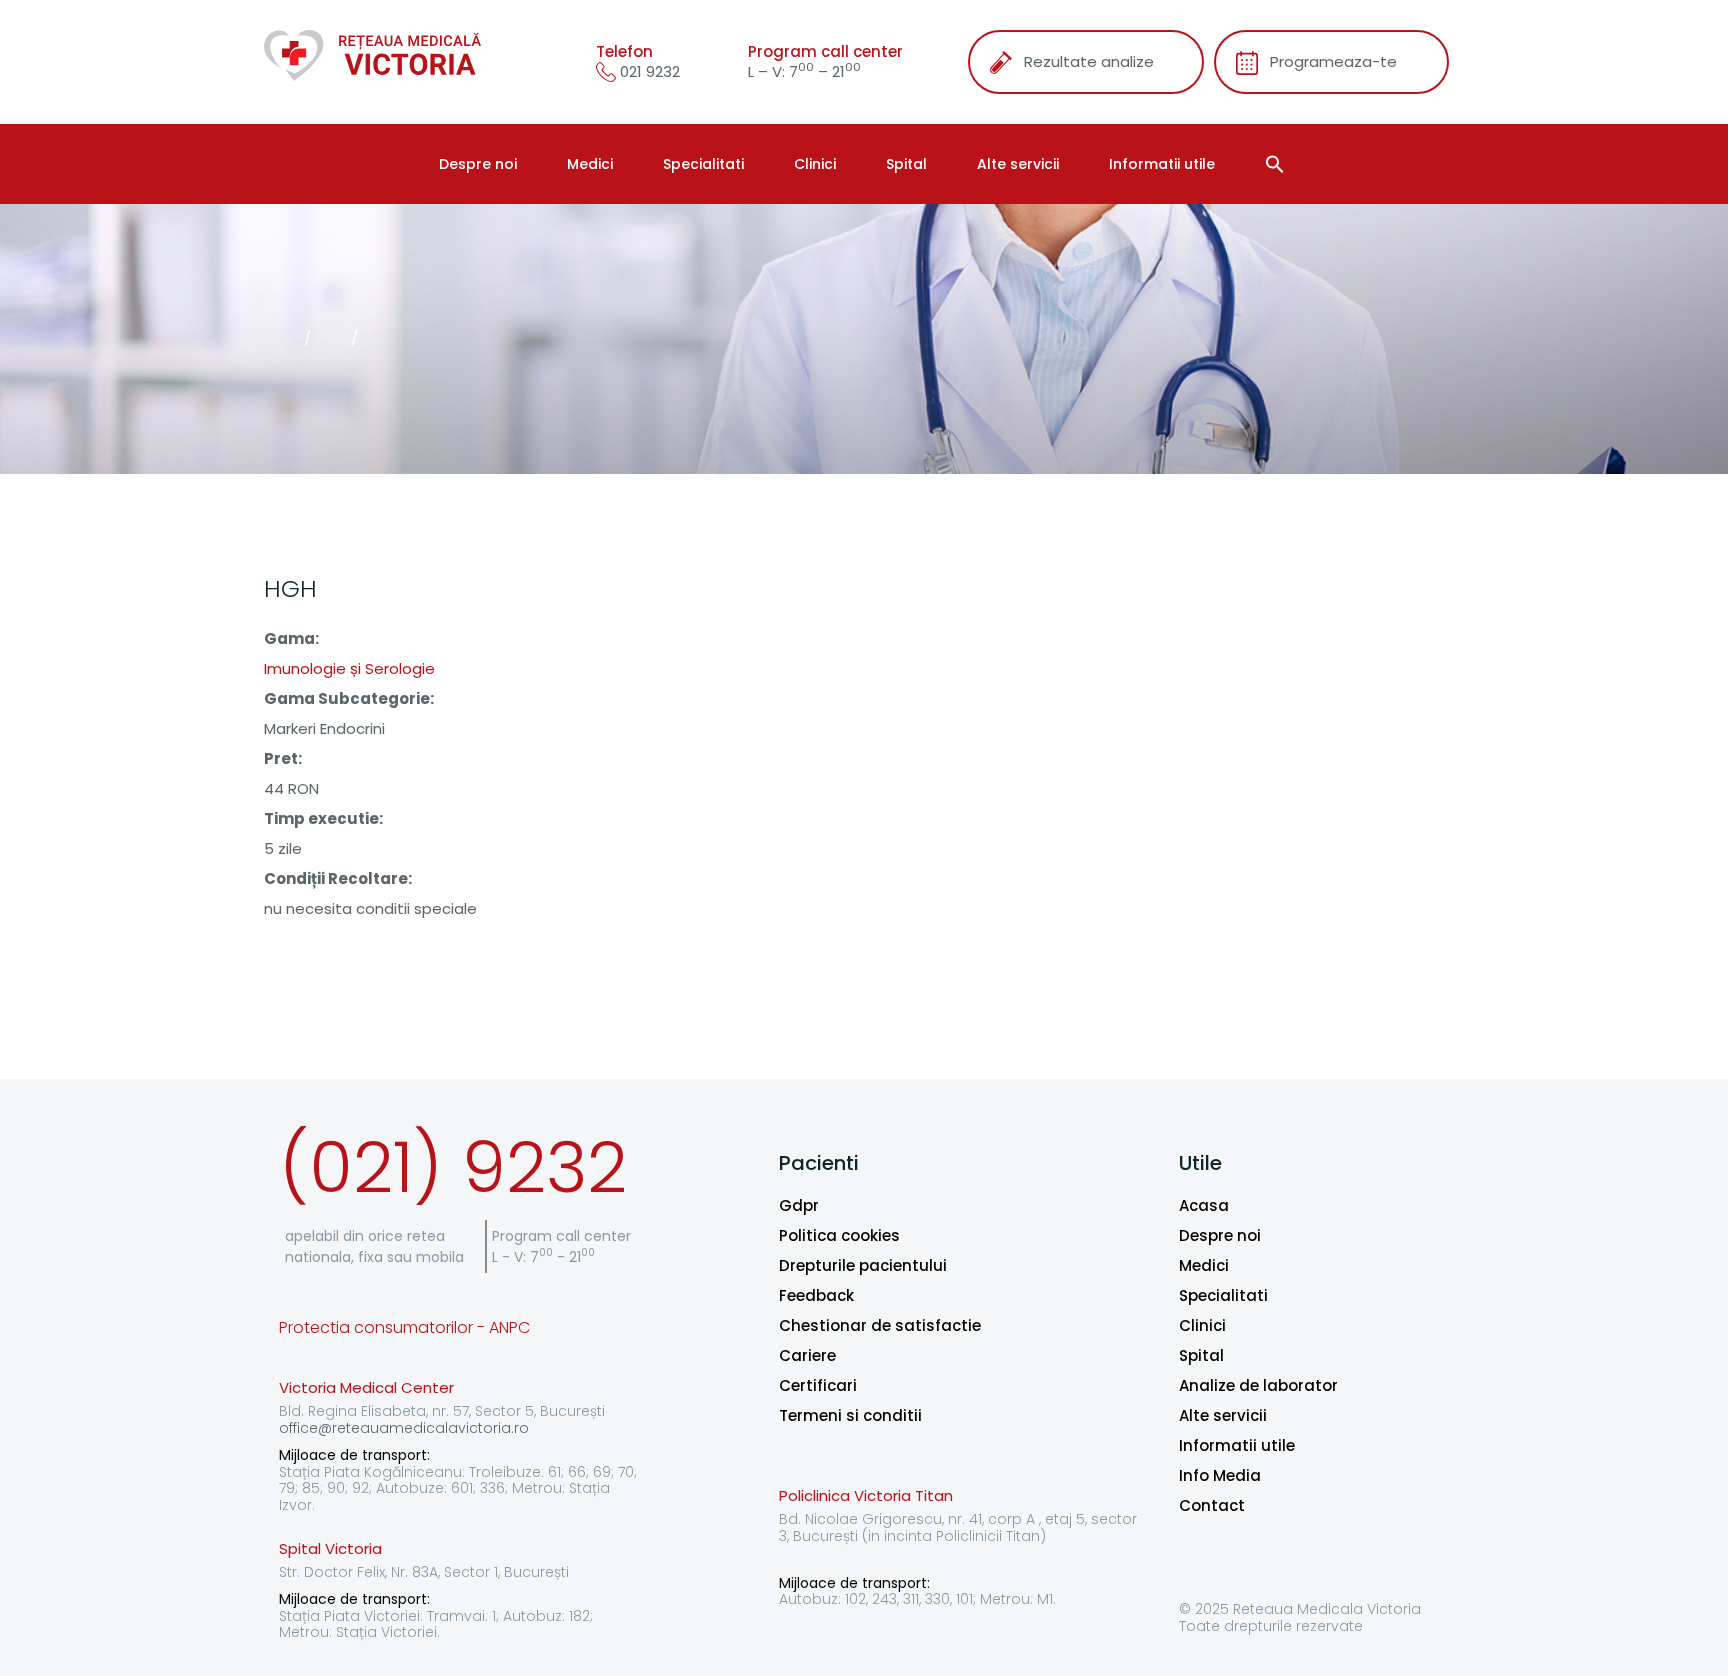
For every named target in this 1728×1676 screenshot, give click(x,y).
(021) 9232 (453, 1167)
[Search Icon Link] (1277, 164)
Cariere (807, 1355)
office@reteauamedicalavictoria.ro (404, 1428)
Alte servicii (1018, 164)
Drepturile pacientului (863, 1265)
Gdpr (799, 1205)
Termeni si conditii (850, 1415)
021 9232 (648, 71)
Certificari (818, 1385)
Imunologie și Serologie (349, 668)
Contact (1212, 1505)
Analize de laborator (1258, 1385)
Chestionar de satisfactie (880, 1325)
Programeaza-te (1333, 61)
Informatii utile (1162, 164)
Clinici (815, 164)
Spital (906, 164)
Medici (590, 164)
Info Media (1220, 1475)
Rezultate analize (1089, 61)
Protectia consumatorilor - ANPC (404, 1327)
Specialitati (703, 164)
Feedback (816, 1295)
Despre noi (478, 164)
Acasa (1204, 1205)
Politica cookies (839, 1235)
